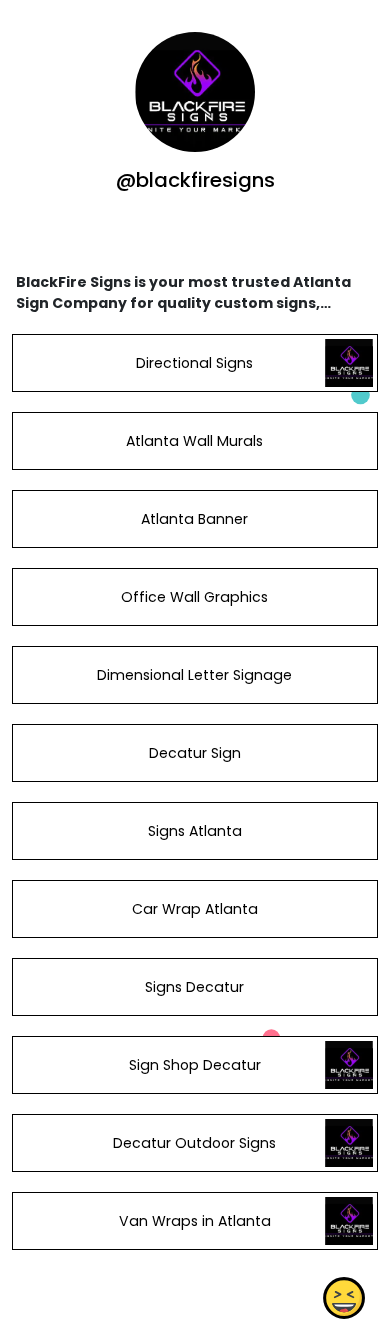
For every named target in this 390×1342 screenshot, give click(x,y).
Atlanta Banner (194, 519)
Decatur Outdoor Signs (194, 1143)
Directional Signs (194, 363)
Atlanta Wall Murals (194, 441)
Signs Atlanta (195, 831)
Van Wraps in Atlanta (195, 1221)
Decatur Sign (195, 753)
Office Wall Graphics (194, 597)
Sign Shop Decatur (195, 1065)
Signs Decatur (194, 987)
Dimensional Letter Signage (194, 675)
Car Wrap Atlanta (195, 909)
